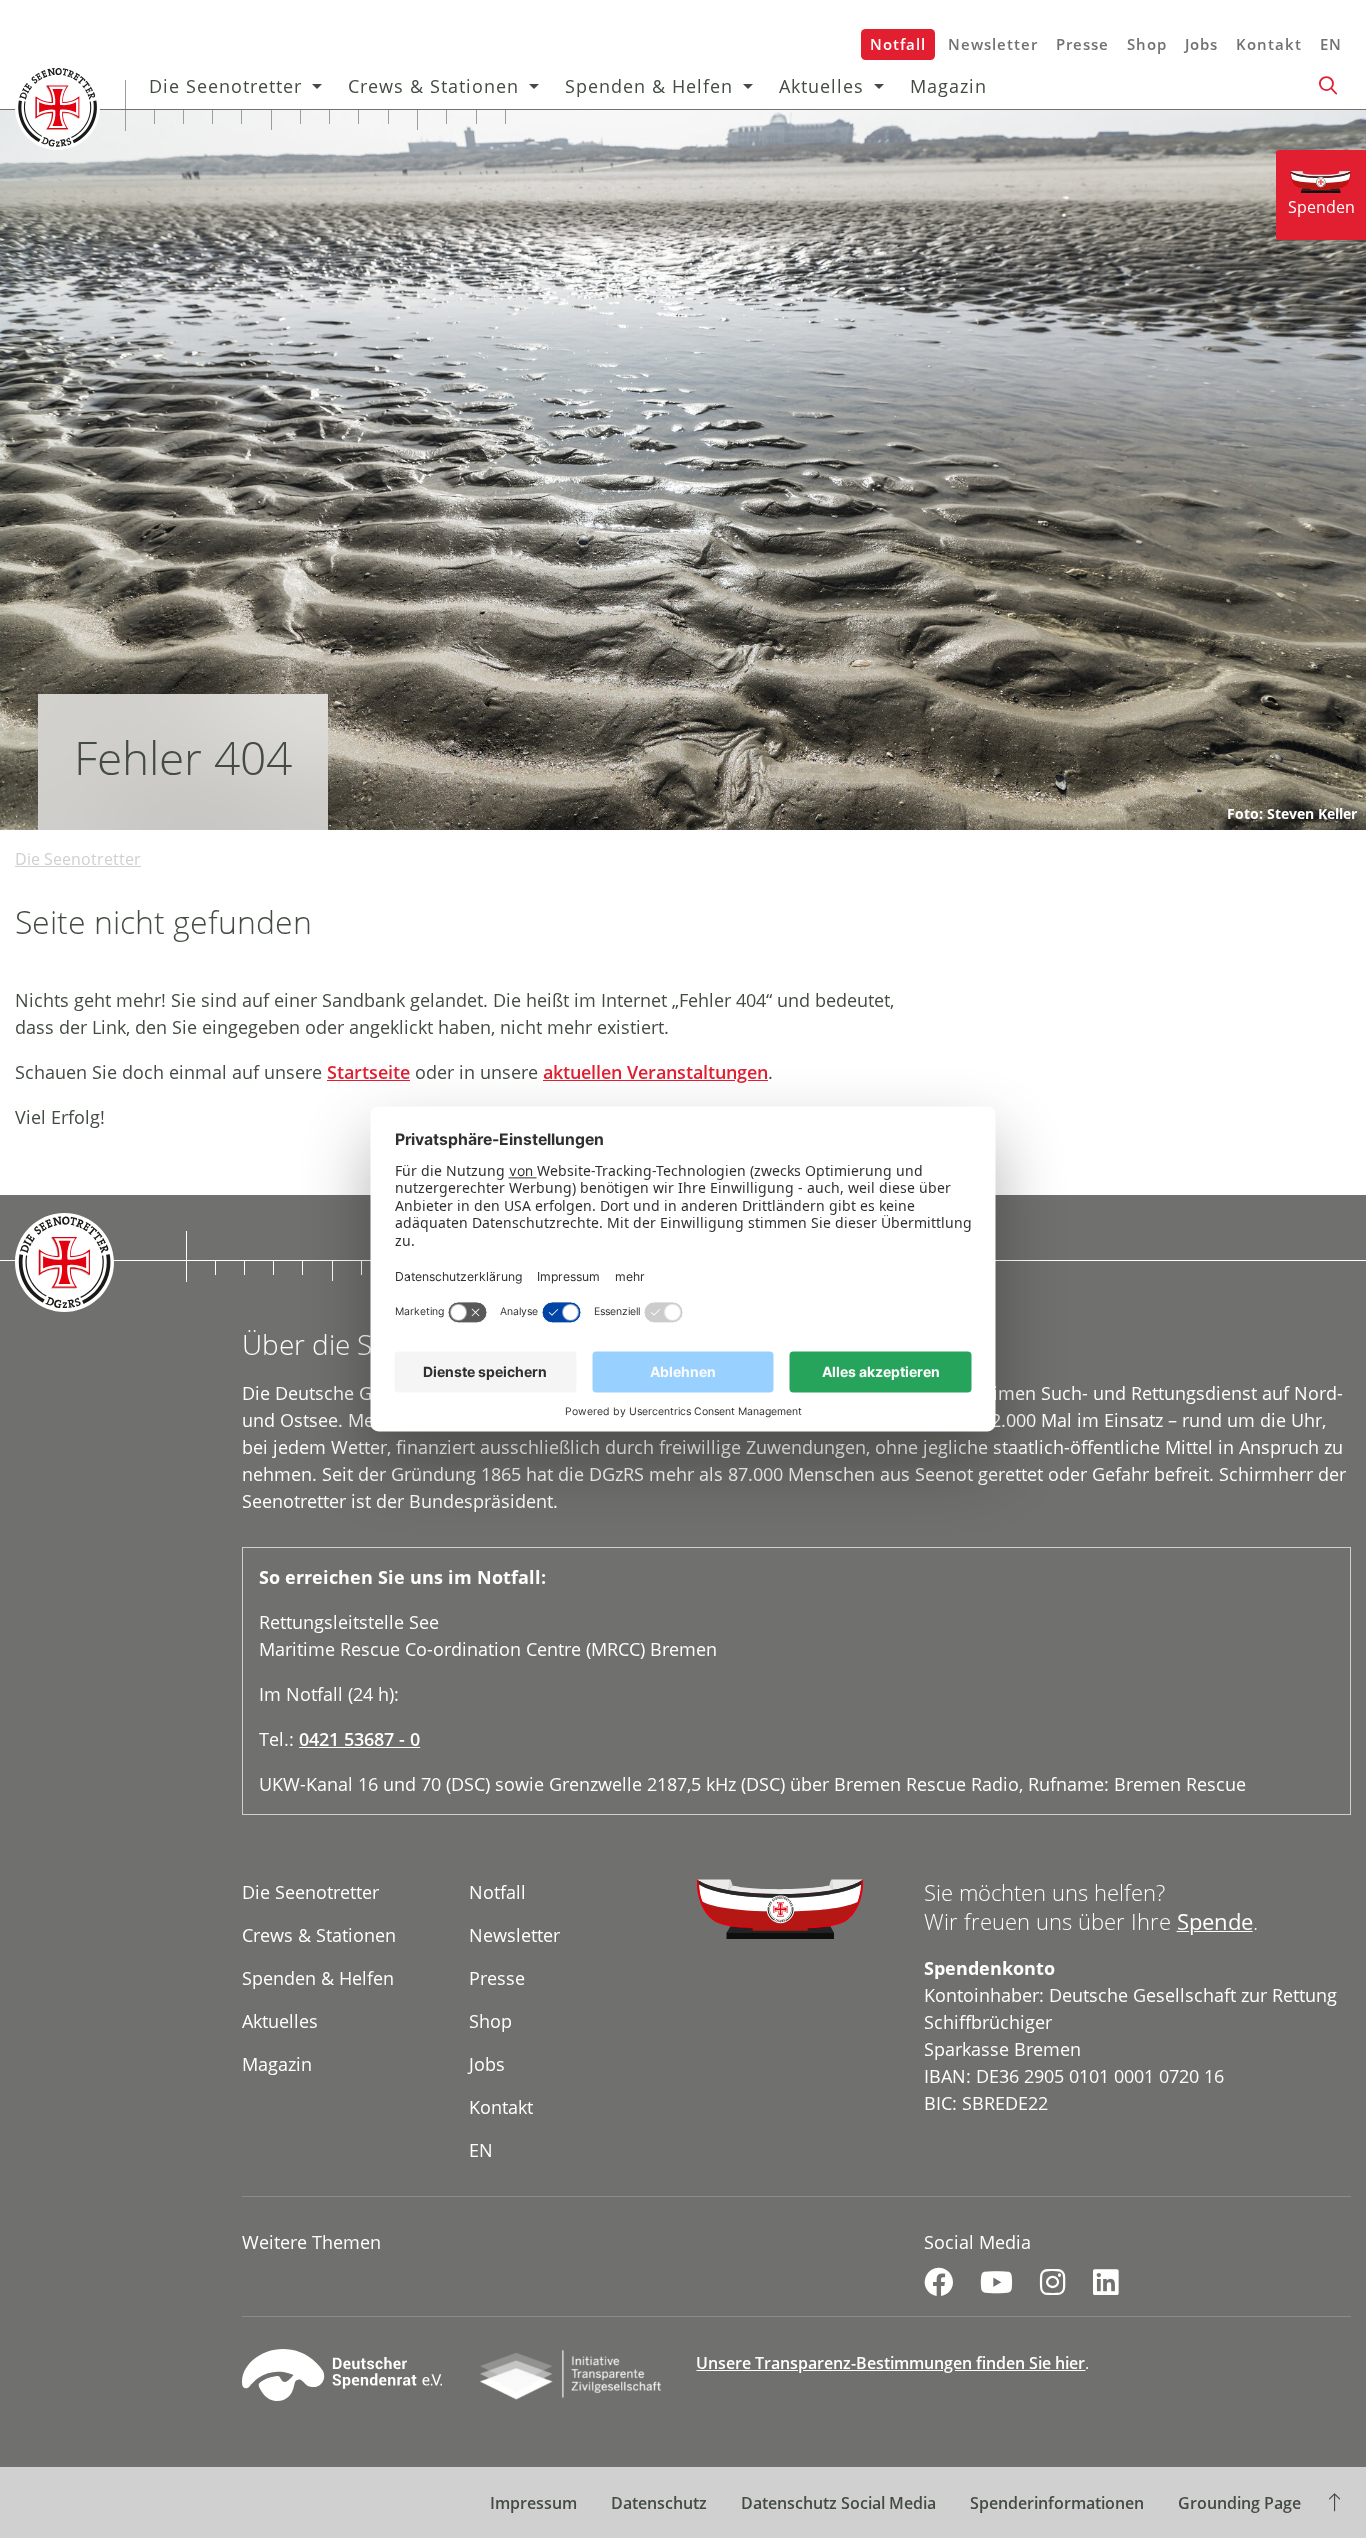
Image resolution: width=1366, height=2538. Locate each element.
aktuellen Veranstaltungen (655, 1072)
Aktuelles (821, 86)
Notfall (898, 44)
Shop (1147, 44)
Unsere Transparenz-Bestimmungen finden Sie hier (890, 2363)
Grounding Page (1239, 2503)
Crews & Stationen (433, 86)
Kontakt (1269, 44)
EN (1331, 44)
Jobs (1201, 44)
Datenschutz (659, 2503)
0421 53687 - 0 (359, 1739)
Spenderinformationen (1057, 2503)
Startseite (368, 1072)
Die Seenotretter (225, 86)
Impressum (533, 2503)
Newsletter (993, 44)
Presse (1082, 44)
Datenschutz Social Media (838, 2503)
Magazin (948, 86)
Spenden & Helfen (649, 86)
